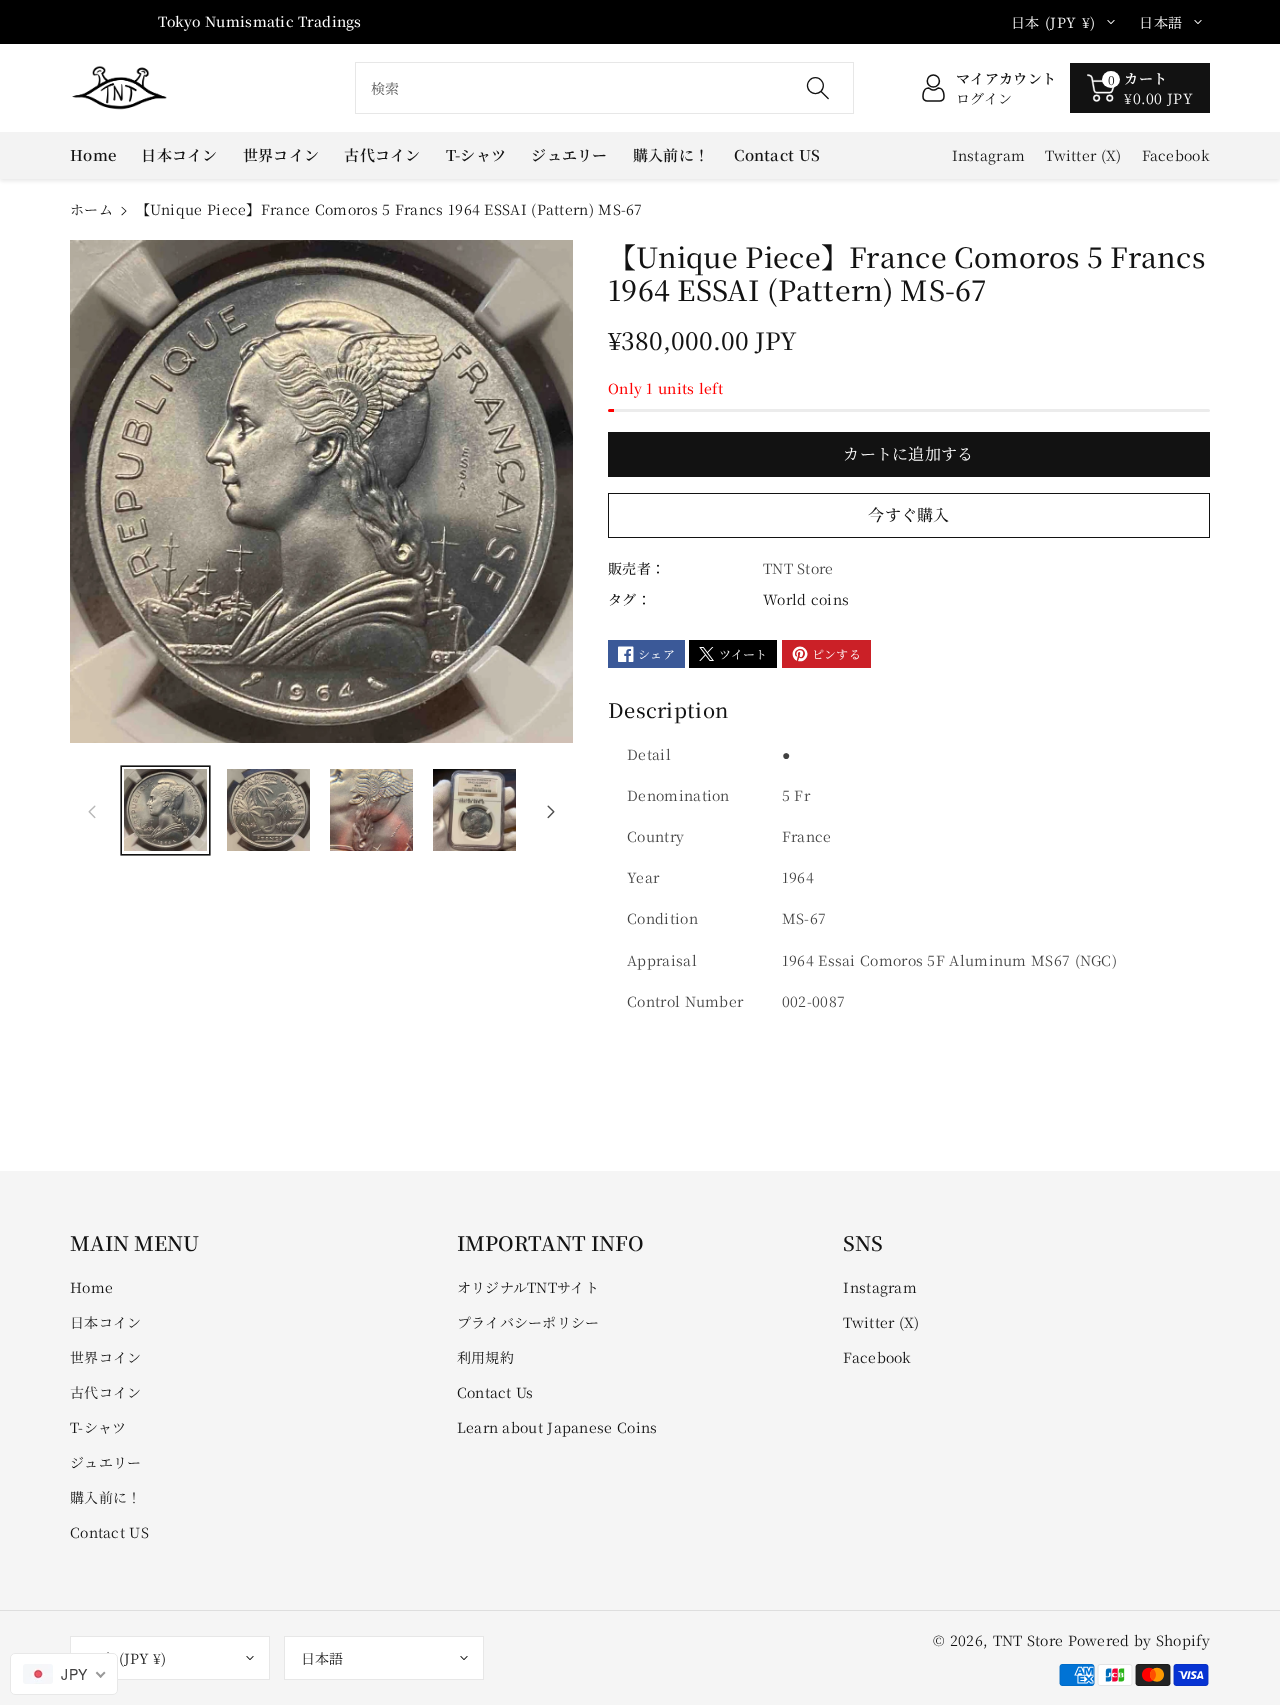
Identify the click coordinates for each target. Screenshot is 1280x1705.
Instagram (880, 1287)
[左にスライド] (92, 810)
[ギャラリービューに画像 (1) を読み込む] (165, 810)
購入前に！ (106, 1497)
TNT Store (1028, 1640)
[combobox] (604, 88)
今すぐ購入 (909, 514)
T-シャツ (98, 1427)
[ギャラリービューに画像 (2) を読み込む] (268, 810)
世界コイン (106, 1357)
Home (91, 1287)
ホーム (91, 209)
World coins (806, 599)
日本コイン (106, 1322)
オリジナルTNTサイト (528, 1287)
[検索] (817, 88)
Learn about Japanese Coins (557, 1427)
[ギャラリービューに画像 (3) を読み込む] (371, 810)
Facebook (877, 1357)
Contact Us (495, 1392)
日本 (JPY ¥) (126, 1658)
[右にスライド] (551, 810)
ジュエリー (106, 1462)
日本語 (322, 1658)
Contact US (109, 1532)
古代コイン (106, 1392)
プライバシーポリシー (528, 1322)
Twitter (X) (881, 1322)
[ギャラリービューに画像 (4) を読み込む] (474, 810)
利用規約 (485, 1357)
